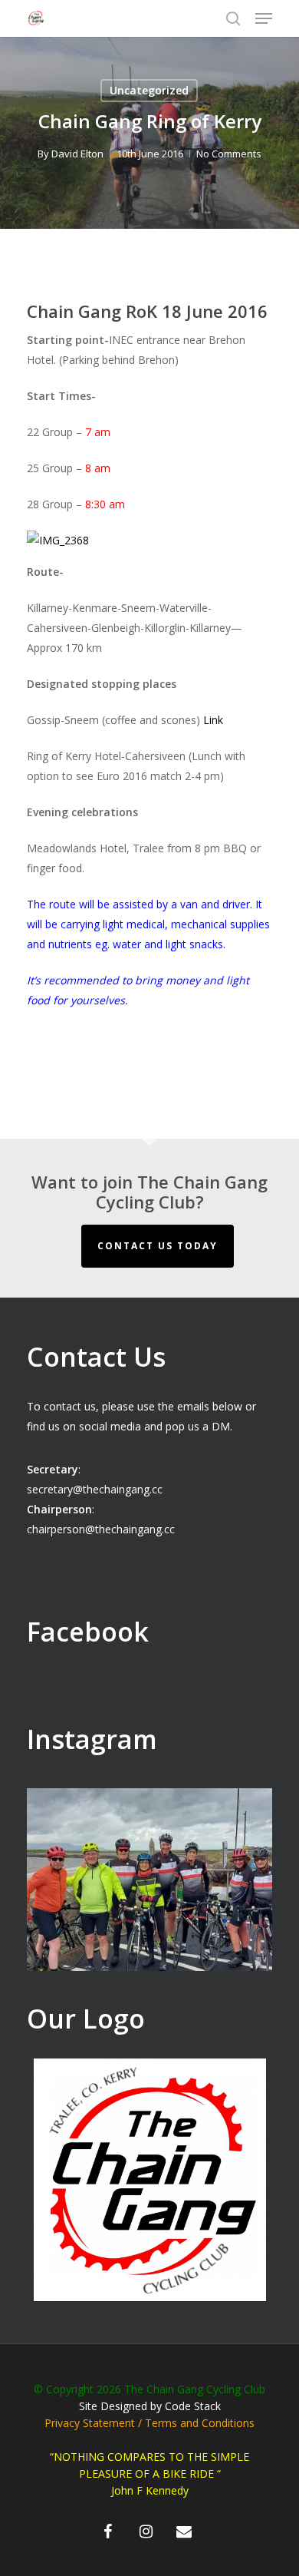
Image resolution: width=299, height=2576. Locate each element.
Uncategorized (149, 90)
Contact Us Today (158, 1246)
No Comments (229, 154)
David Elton (77, 154)
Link (213, 720)
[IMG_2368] (58, 540)
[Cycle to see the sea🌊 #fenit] (149, 1911)
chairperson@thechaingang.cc (101, 1529)
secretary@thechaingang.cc (95, 1489)
